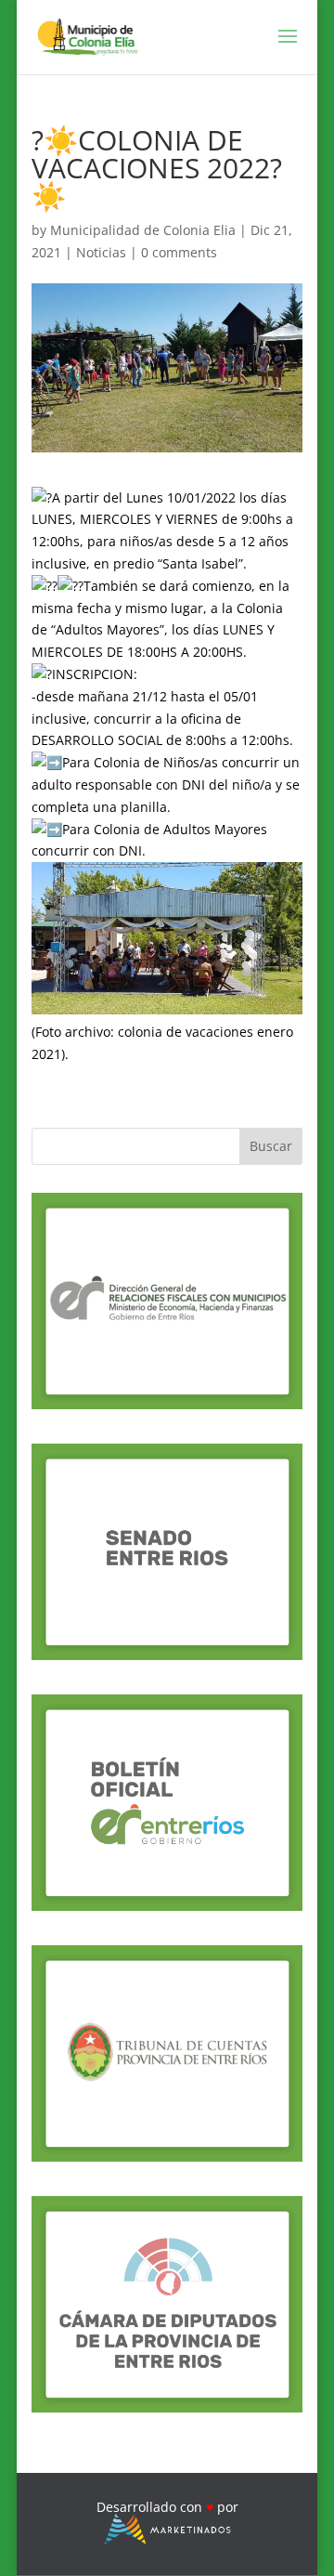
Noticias (101, 252)
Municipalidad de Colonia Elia (143, 230)
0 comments (179, 252)
